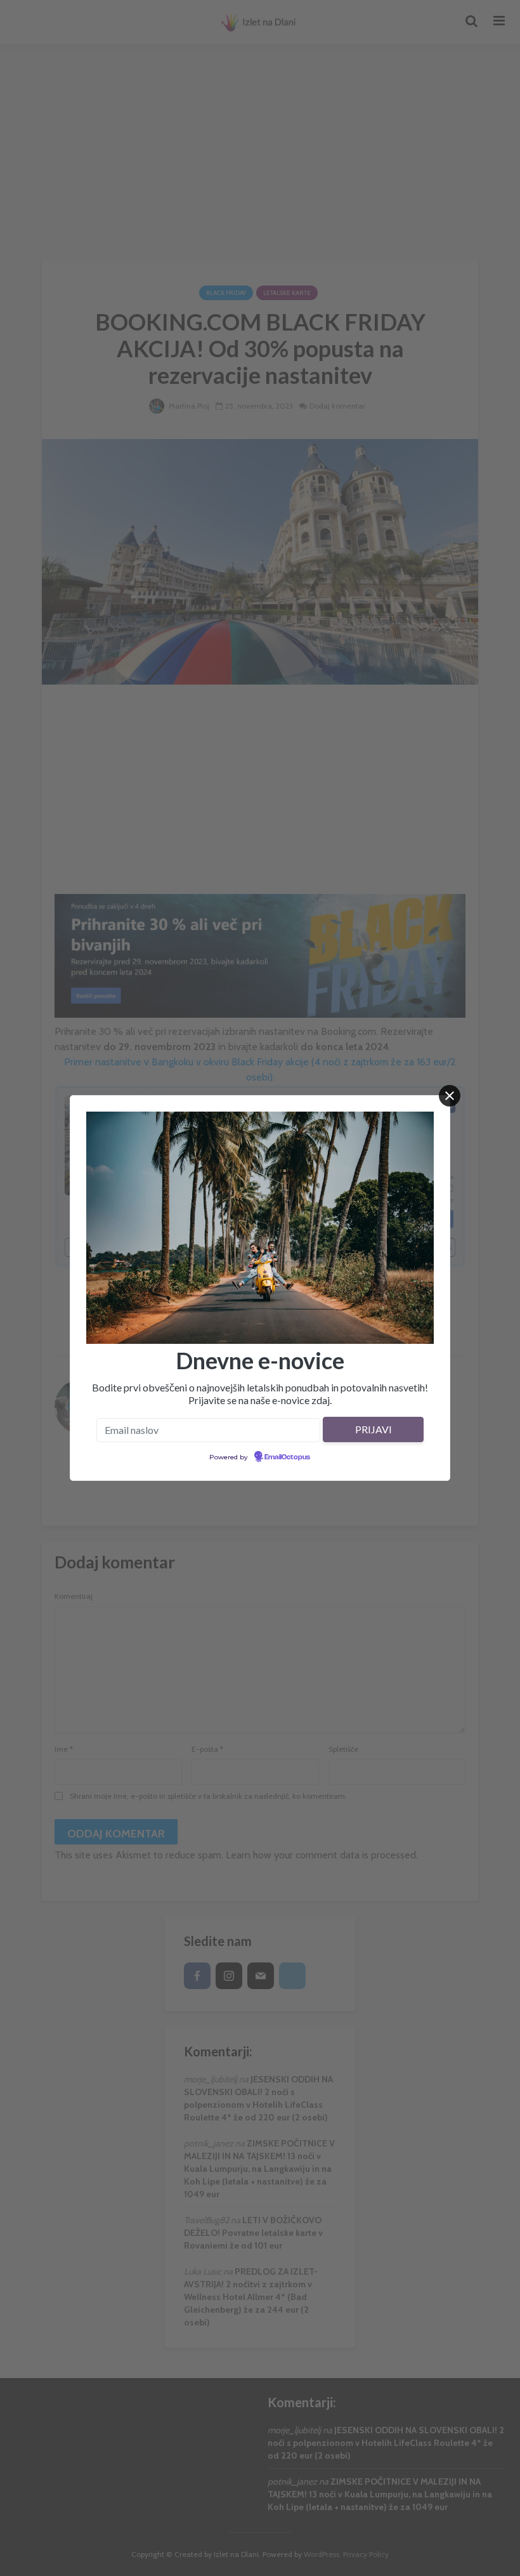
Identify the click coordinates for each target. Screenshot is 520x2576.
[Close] (450, 1096)
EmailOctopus (287, 1457)
